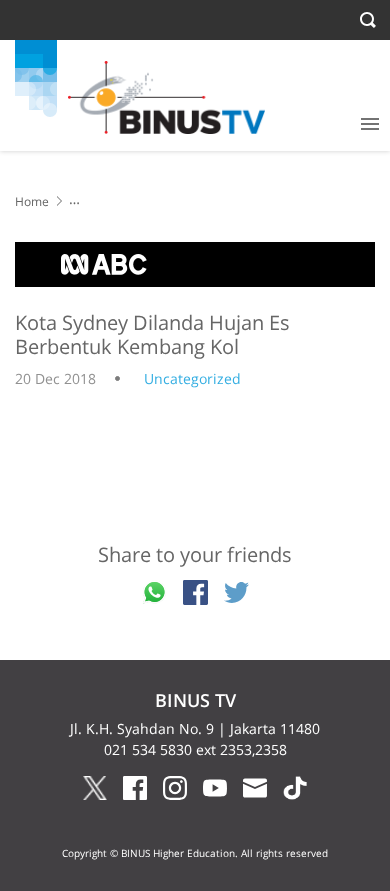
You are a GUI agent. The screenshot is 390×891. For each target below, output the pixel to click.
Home (32, 201)
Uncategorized (192, 378)
